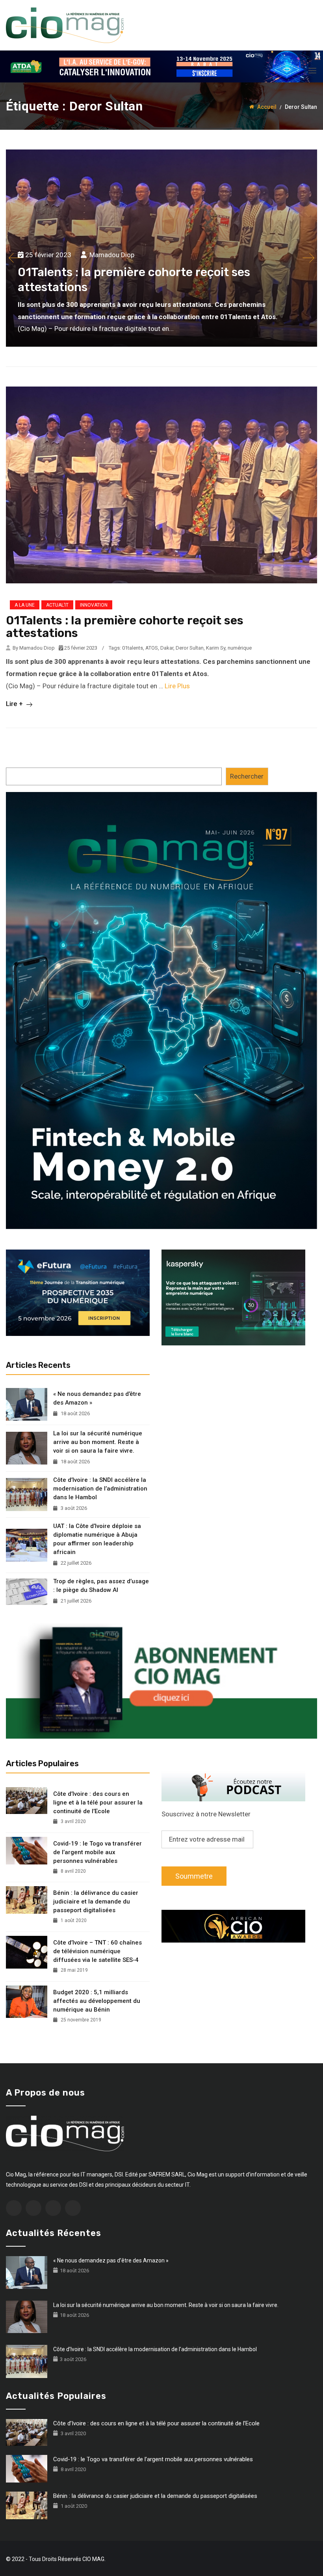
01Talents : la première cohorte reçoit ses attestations (125, 627)
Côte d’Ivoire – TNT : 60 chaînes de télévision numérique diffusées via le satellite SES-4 (97, 1951)
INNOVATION (94, 605)
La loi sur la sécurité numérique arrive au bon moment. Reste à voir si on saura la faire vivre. (98, 1442)
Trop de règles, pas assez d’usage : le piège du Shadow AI (101, 1586)
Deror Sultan (190, 648)
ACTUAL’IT (57, 605)
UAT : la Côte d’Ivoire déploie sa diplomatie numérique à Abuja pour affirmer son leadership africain (97, 1539)
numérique (240, 648)
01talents (133, 648)
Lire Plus (177, 686)
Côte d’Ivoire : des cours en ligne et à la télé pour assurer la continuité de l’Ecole (98, 1803)
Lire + (15, 704)
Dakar (167, 648)
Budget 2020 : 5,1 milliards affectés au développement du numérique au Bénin (97, 2001)
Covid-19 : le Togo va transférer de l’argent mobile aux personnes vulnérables (97, 1852)
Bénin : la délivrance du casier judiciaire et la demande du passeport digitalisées (96, 1902)
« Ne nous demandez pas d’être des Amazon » (97, 1398)
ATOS (152, 648)
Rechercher (247, 776)
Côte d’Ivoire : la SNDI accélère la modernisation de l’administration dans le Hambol (100, 1489)
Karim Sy (216, 648)
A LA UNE (25, 605)
